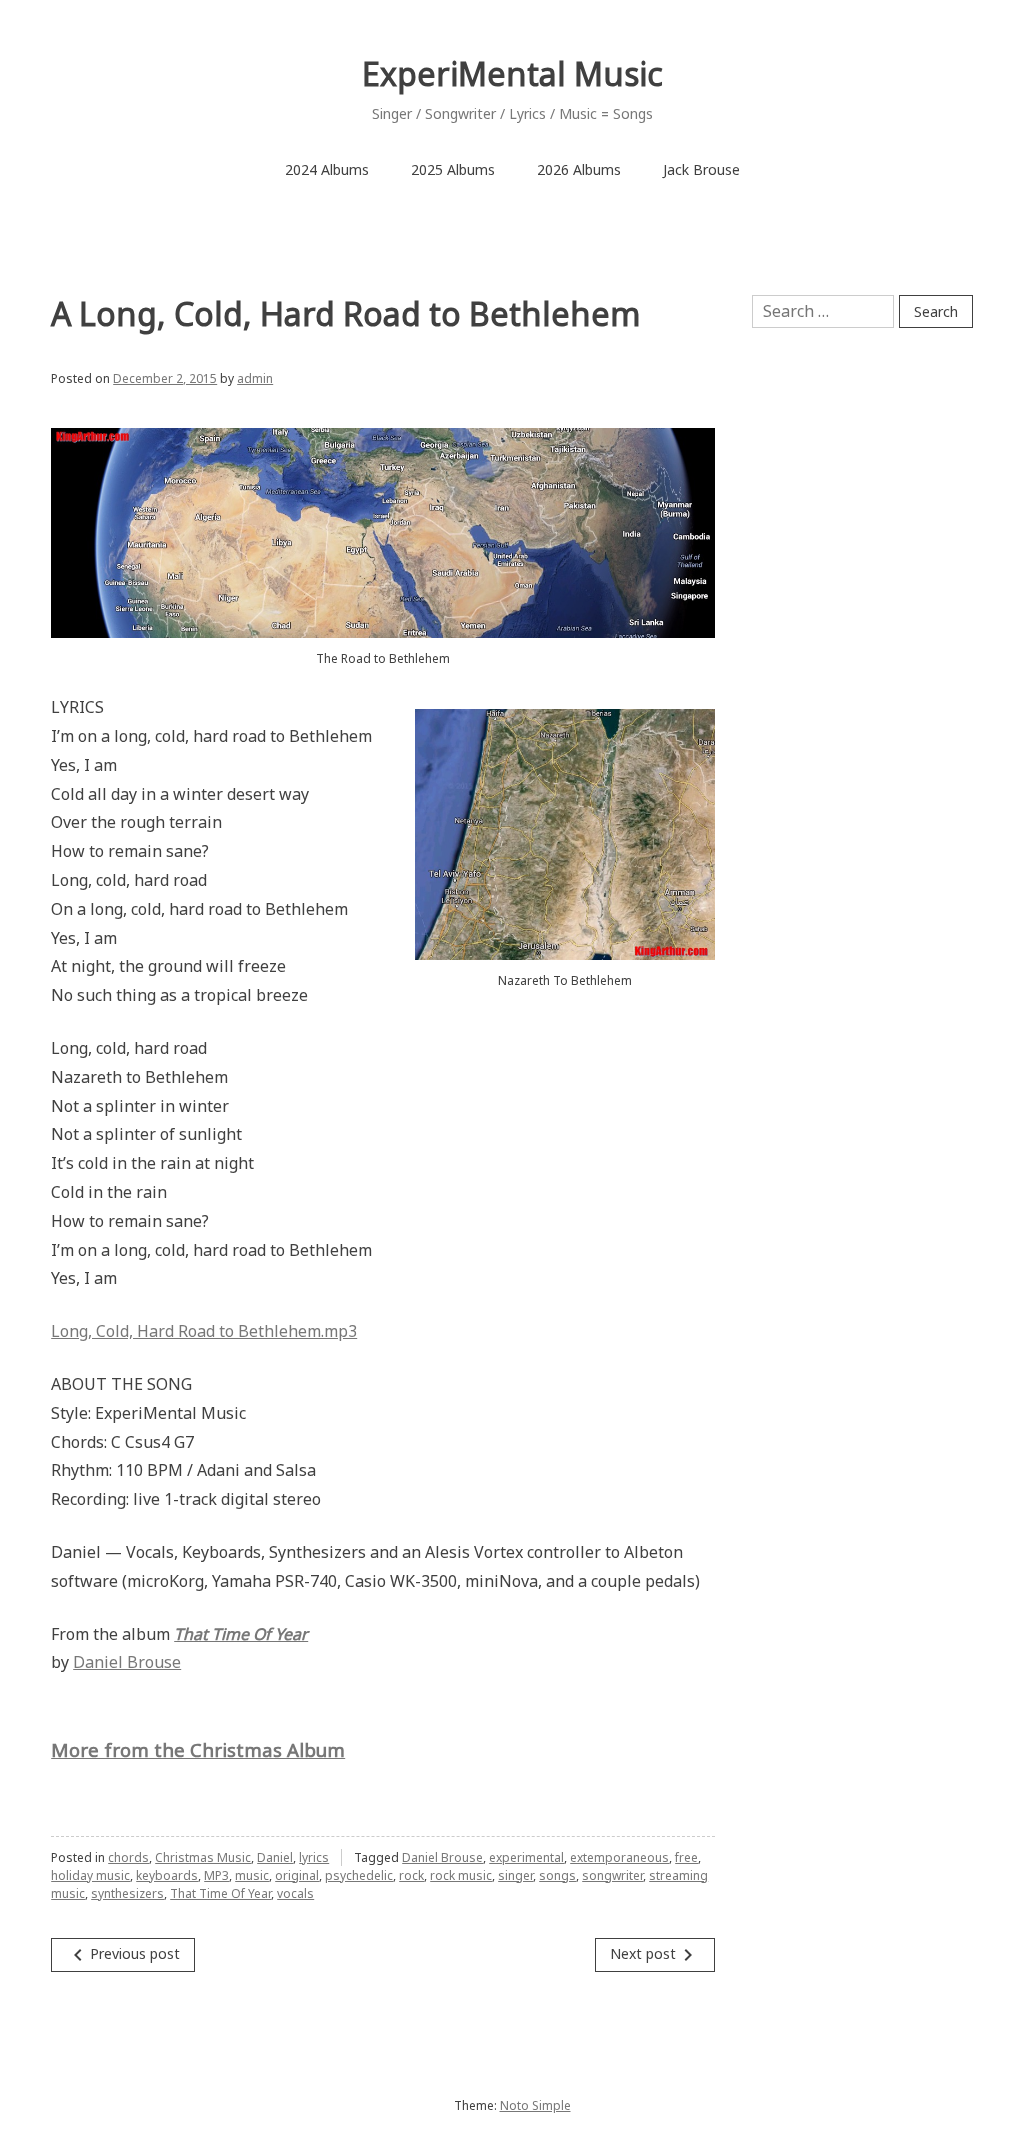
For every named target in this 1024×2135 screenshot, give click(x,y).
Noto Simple (535, 2105)
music (252, 1875)
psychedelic (359, 1875)
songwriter (612, 1875)
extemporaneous (619, 1857)
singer (515, 1875)
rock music (461, 1875)
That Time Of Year (220, 1893)
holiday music (90, 1875)
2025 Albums (453, 169)
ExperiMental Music (512, 73)
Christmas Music (203, 1857)
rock (411, 1875)
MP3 (216, 1875)
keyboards (167, 1875)
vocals (295, 1893)
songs (557, 1875)
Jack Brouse (701, 169)
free (686, 1857)
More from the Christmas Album (198, 1749)
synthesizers (127, 1893)
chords (128, 1857)
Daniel (275, 1857)
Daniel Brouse (127, 1662)
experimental (526, 1857)
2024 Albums (327, 169)
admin (255, 378)
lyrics (314, 1857)
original (297, 1875)
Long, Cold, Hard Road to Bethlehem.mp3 (204, 1331)
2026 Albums (579, 169)
